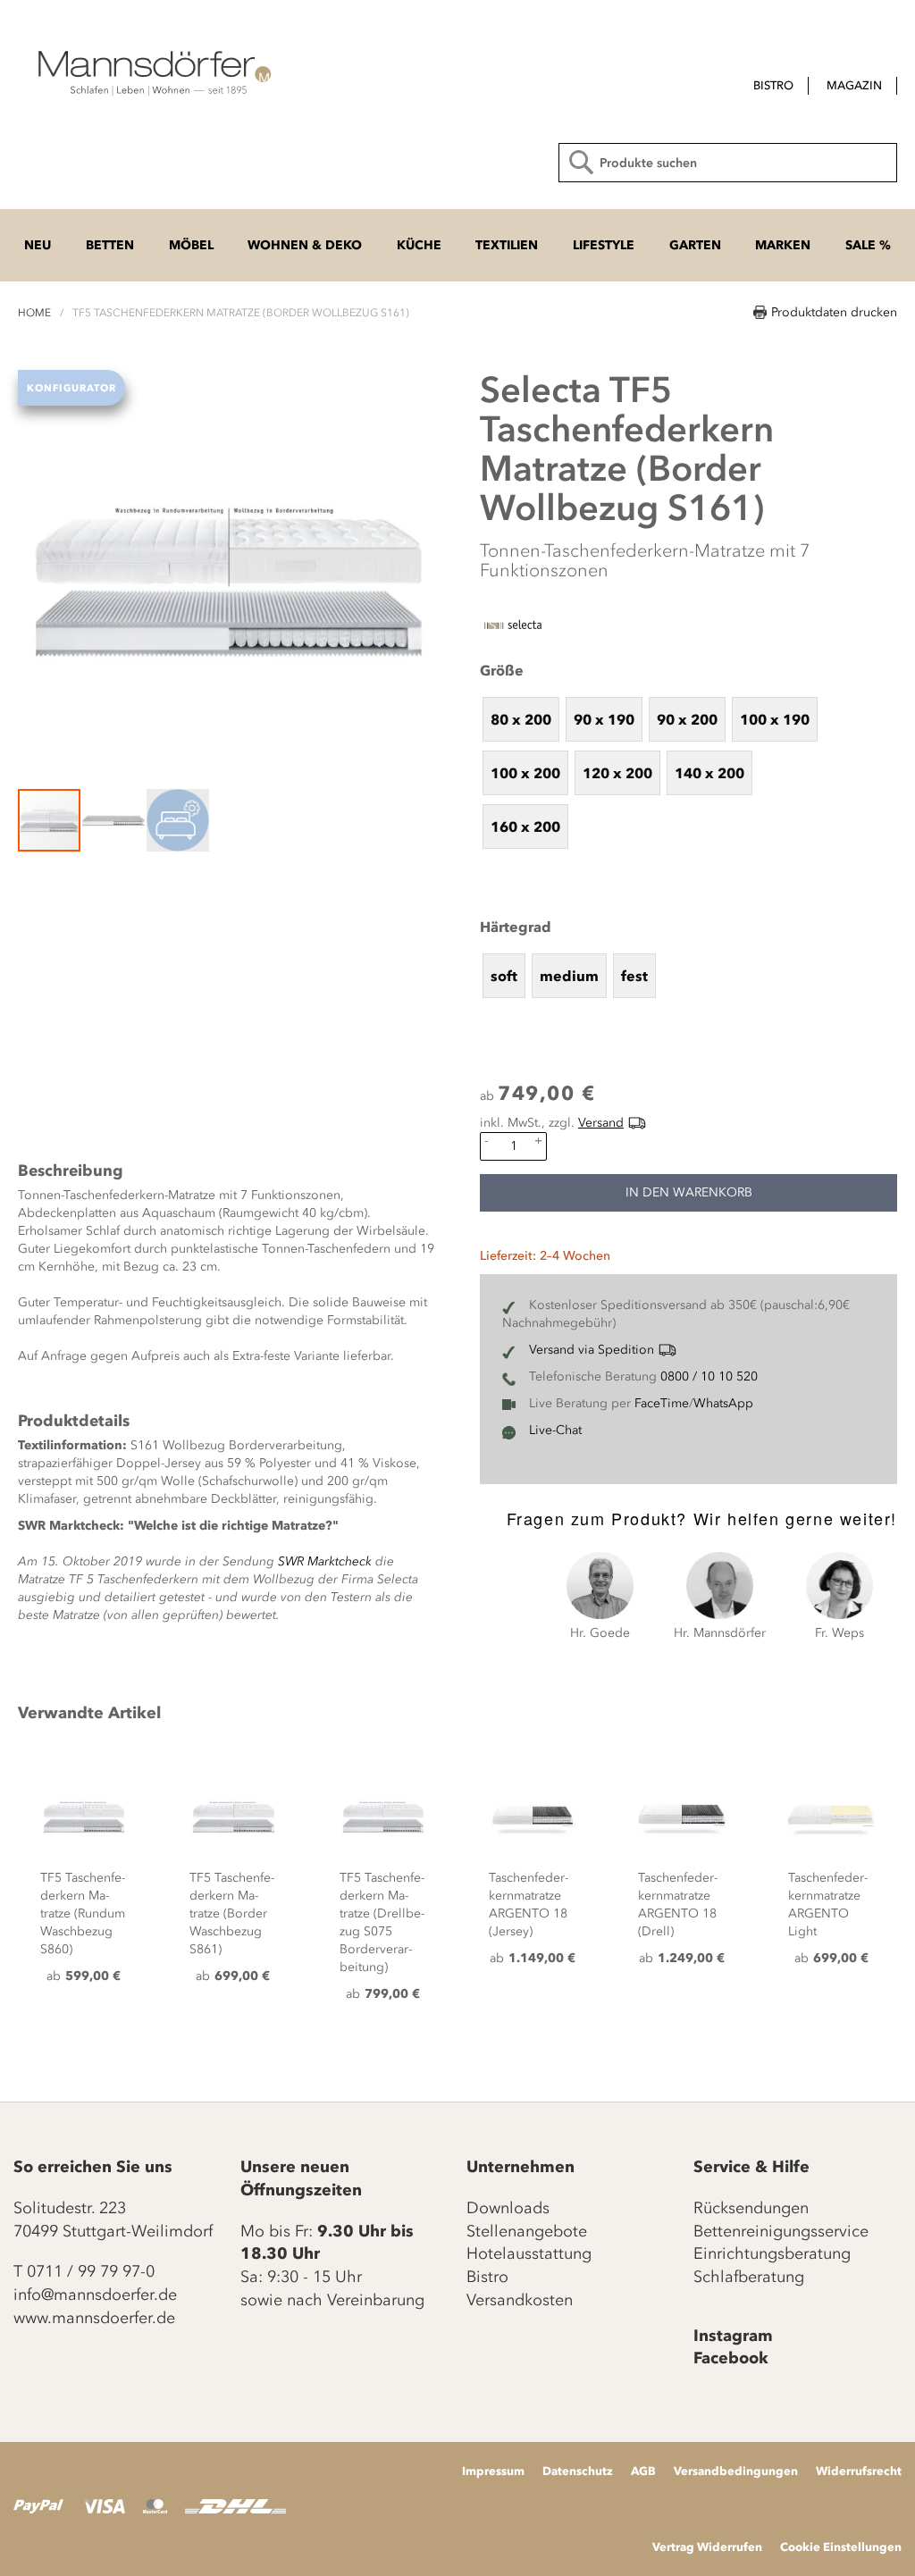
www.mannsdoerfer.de (94, 2318)
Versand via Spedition (592, 1350)
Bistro (487, 2277)
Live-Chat (555, 1430)
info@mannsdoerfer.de (95, 2295)
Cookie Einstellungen (841, 2547)
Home (34, 313)
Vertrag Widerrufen (707, 2547)
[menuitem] (773, 86)
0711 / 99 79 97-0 (91, 2271)
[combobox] (728, 163)
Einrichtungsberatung (772, 2253)
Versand (601, 1123)
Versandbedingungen (736, 2471)
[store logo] (152, 71)
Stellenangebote (527, 2231)
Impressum (493, 2471)
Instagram (733, 2336)
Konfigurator (71, 388)
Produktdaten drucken (834, 312)
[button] (114, 820)
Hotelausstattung (529, 2253)
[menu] (721, 87)
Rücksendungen (751, 2208)
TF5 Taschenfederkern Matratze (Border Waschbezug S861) (232, 1913)
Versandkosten (520, 2300)
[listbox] (688, 772)
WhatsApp (723, 1403)
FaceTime (662, 1403)
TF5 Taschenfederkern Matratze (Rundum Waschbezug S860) (83, 1913)
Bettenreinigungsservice (781, 2231)
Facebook (731, 2358)
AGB (643, 2471)
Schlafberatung (749, 2277)
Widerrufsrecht (859, 2471)
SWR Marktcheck (325, 1561)
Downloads (508, 2208)
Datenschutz (578, 2471)
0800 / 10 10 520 (709, 1376)
